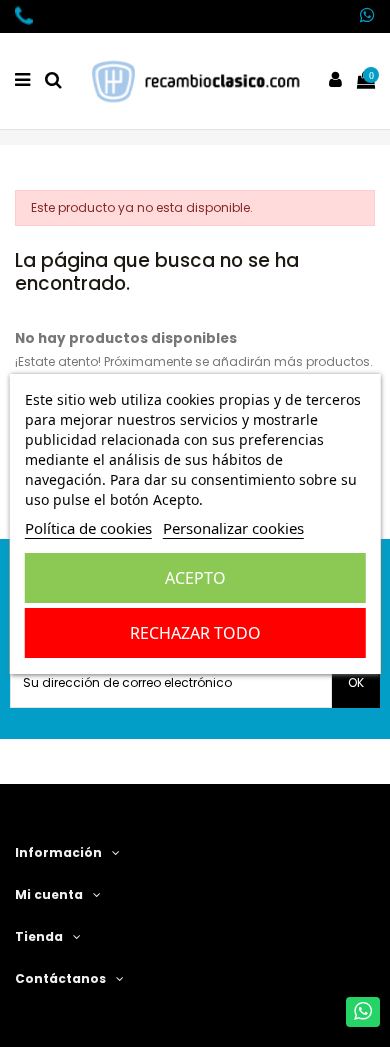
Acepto (195, 578)
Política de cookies (88, 528)
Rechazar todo (195, 633)
